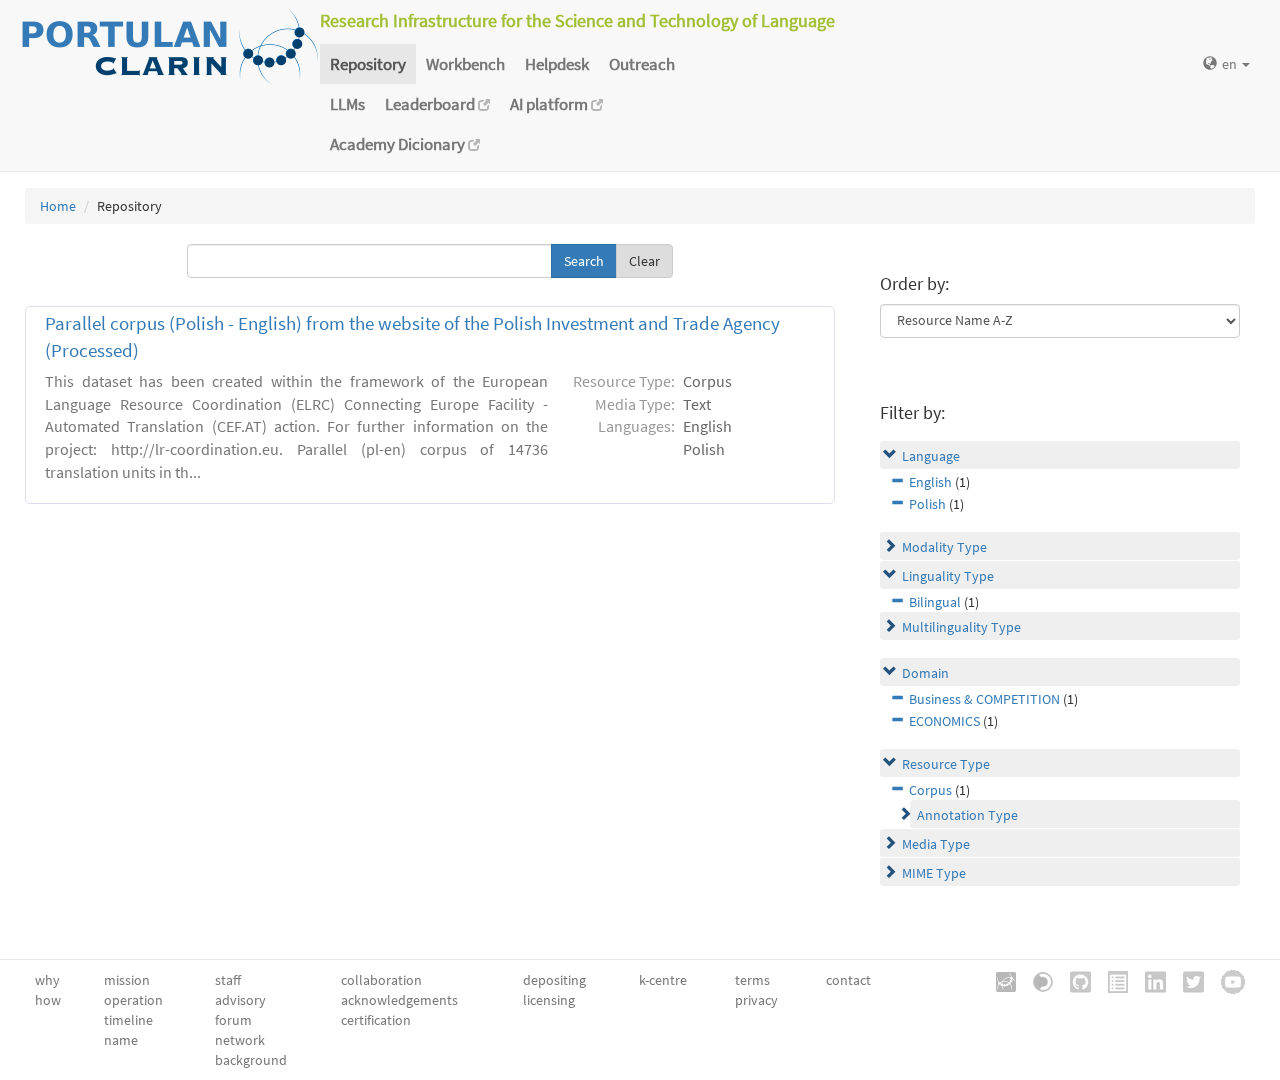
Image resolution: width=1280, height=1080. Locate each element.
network (240, 1040)
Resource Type (946, 764)
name (121, 1040)
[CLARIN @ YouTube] (1226, 980)
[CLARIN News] (1111, 980)
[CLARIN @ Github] (1073, 980)
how (48, 1000)
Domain (925, 673)
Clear (644, 261)
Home (58, 206)
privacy (756, 1000)
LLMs (347, 104)
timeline (128, 1020)
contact (848, 980)
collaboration (381, 980)
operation (133, 1000)
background (251, 1060)
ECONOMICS (944, 721)
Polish (927, 504)
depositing (554, 980)
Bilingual (935, 602)
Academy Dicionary (399, 144)
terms (752, 980)
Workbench (465, 64)
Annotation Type (967, 815)
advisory (240, 1000)
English (930, 482)
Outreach (642, 64)
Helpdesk (557, 64)
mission (127, 980)
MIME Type (934, 873)
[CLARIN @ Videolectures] (1036, 980)
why (47, 980)
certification (376, 1020)
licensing (549, 1000)
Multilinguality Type (961, 627)
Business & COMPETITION (984, 699)
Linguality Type (948, 576)
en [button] (1231, 64)
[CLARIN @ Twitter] (1186, 980)
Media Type (936, 844)
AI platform (550, 104)
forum (233, 1020)
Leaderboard (431, 104)
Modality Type (944, 547)
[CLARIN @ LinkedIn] (1148, 980)
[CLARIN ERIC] (999, 980)
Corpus (930, 790)
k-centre (663, 980)
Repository (368, 64)
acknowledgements (399, 1000)
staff (228, 980)
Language (931, 456)
